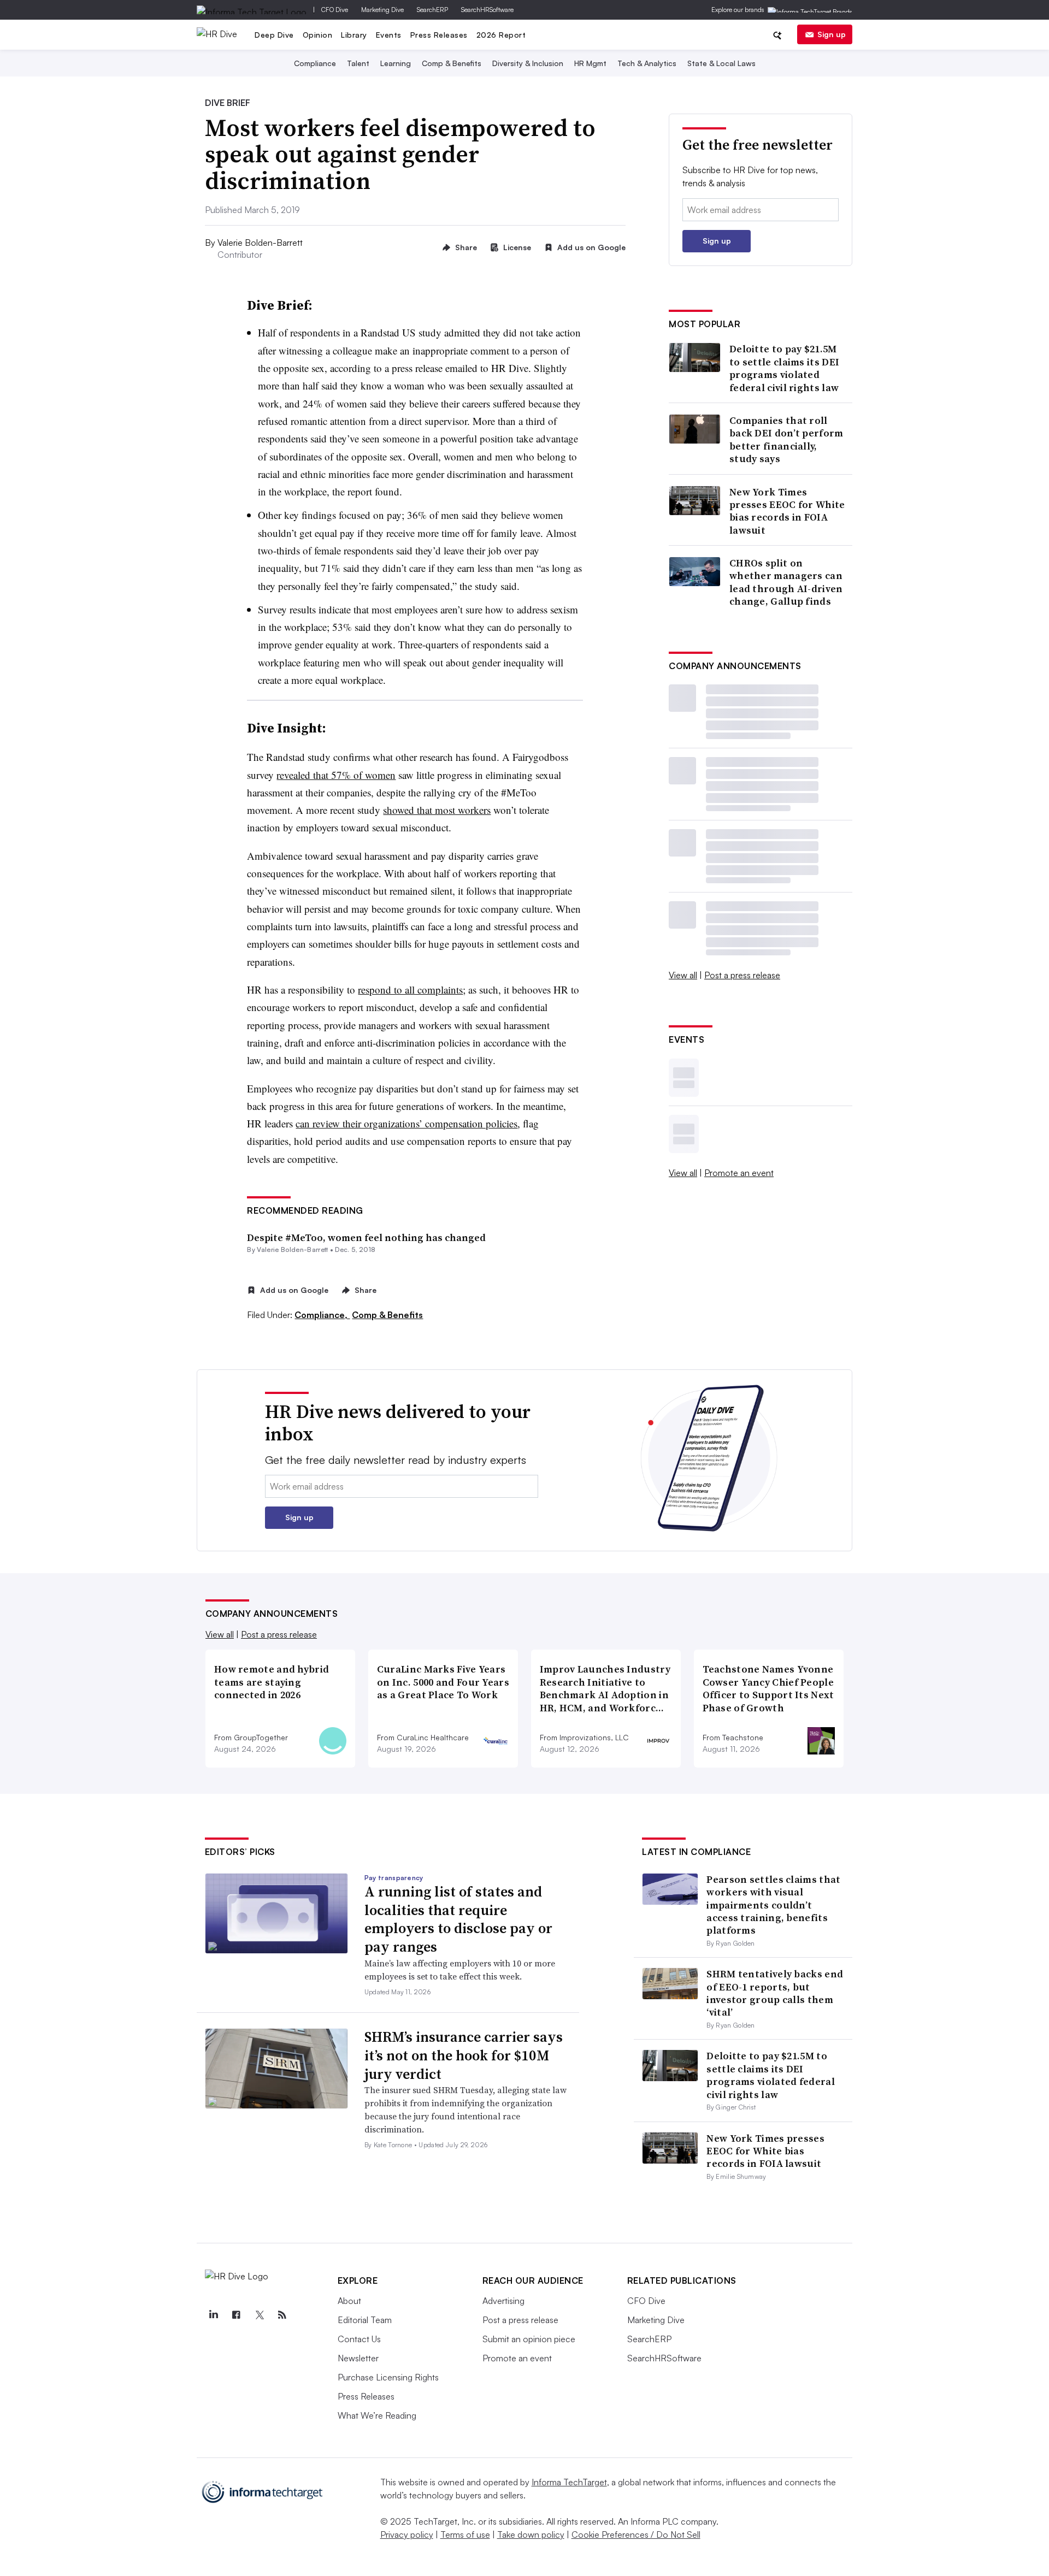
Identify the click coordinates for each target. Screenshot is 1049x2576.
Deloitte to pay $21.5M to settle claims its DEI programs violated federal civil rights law (784, 368)
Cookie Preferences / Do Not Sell (636, 2534)
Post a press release (742, 975)
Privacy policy (407, 2534)
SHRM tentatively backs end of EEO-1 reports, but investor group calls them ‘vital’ (775, 1993)
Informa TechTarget (569, 2482)
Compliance (315, 63)
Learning (396, 63)
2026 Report (501, 35)
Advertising (503, 2301)
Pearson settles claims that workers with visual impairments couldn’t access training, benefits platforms (773, 1905)
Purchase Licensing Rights (388, 2377)
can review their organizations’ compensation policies (406, 1123)
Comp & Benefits (452, 63)
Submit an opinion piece (529, 2339)
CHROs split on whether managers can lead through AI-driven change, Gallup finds (786, 582)
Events (389, 35)
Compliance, (322, 1315)
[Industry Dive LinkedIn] (214, 2315)
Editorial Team (365, 2320)
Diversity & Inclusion (528, 63)
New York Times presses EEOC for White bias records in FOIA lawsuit (787, 511)
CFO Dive (335, 10)
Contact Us (359, 2339)
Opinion (318, 35)
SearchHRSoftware (487, 10)
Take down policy (531, 2534)
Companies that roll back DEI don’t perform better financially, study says (786, 440)
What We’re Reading (377, 2415)
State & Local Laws (721, 63)
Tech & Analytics (647, 63)
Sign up (832, 34)
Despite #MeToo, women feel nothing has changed (366, 1237)
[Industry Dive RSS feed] (282, 2315)
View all (683, 975)
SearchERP (432, 10)
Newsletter (358, 2358)
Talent (358, 63)
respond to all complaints (410, 989)
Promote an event (739, 1173)
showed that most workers (437, 810)
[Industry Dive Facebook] (237, 2315)
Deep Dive (274, 35)
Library (354, 35)
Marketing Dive (382, 10)
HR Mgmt (590, 63)
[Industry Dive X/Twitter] (260, 2315)
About (349, 2301)
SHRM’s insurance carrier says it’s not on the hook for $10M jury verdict (464, 2055)
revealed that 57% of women (336, 775)
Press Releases (439, 35)
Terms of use (465, 2534)
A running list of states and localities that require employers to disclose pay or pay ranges (458, 1919)
